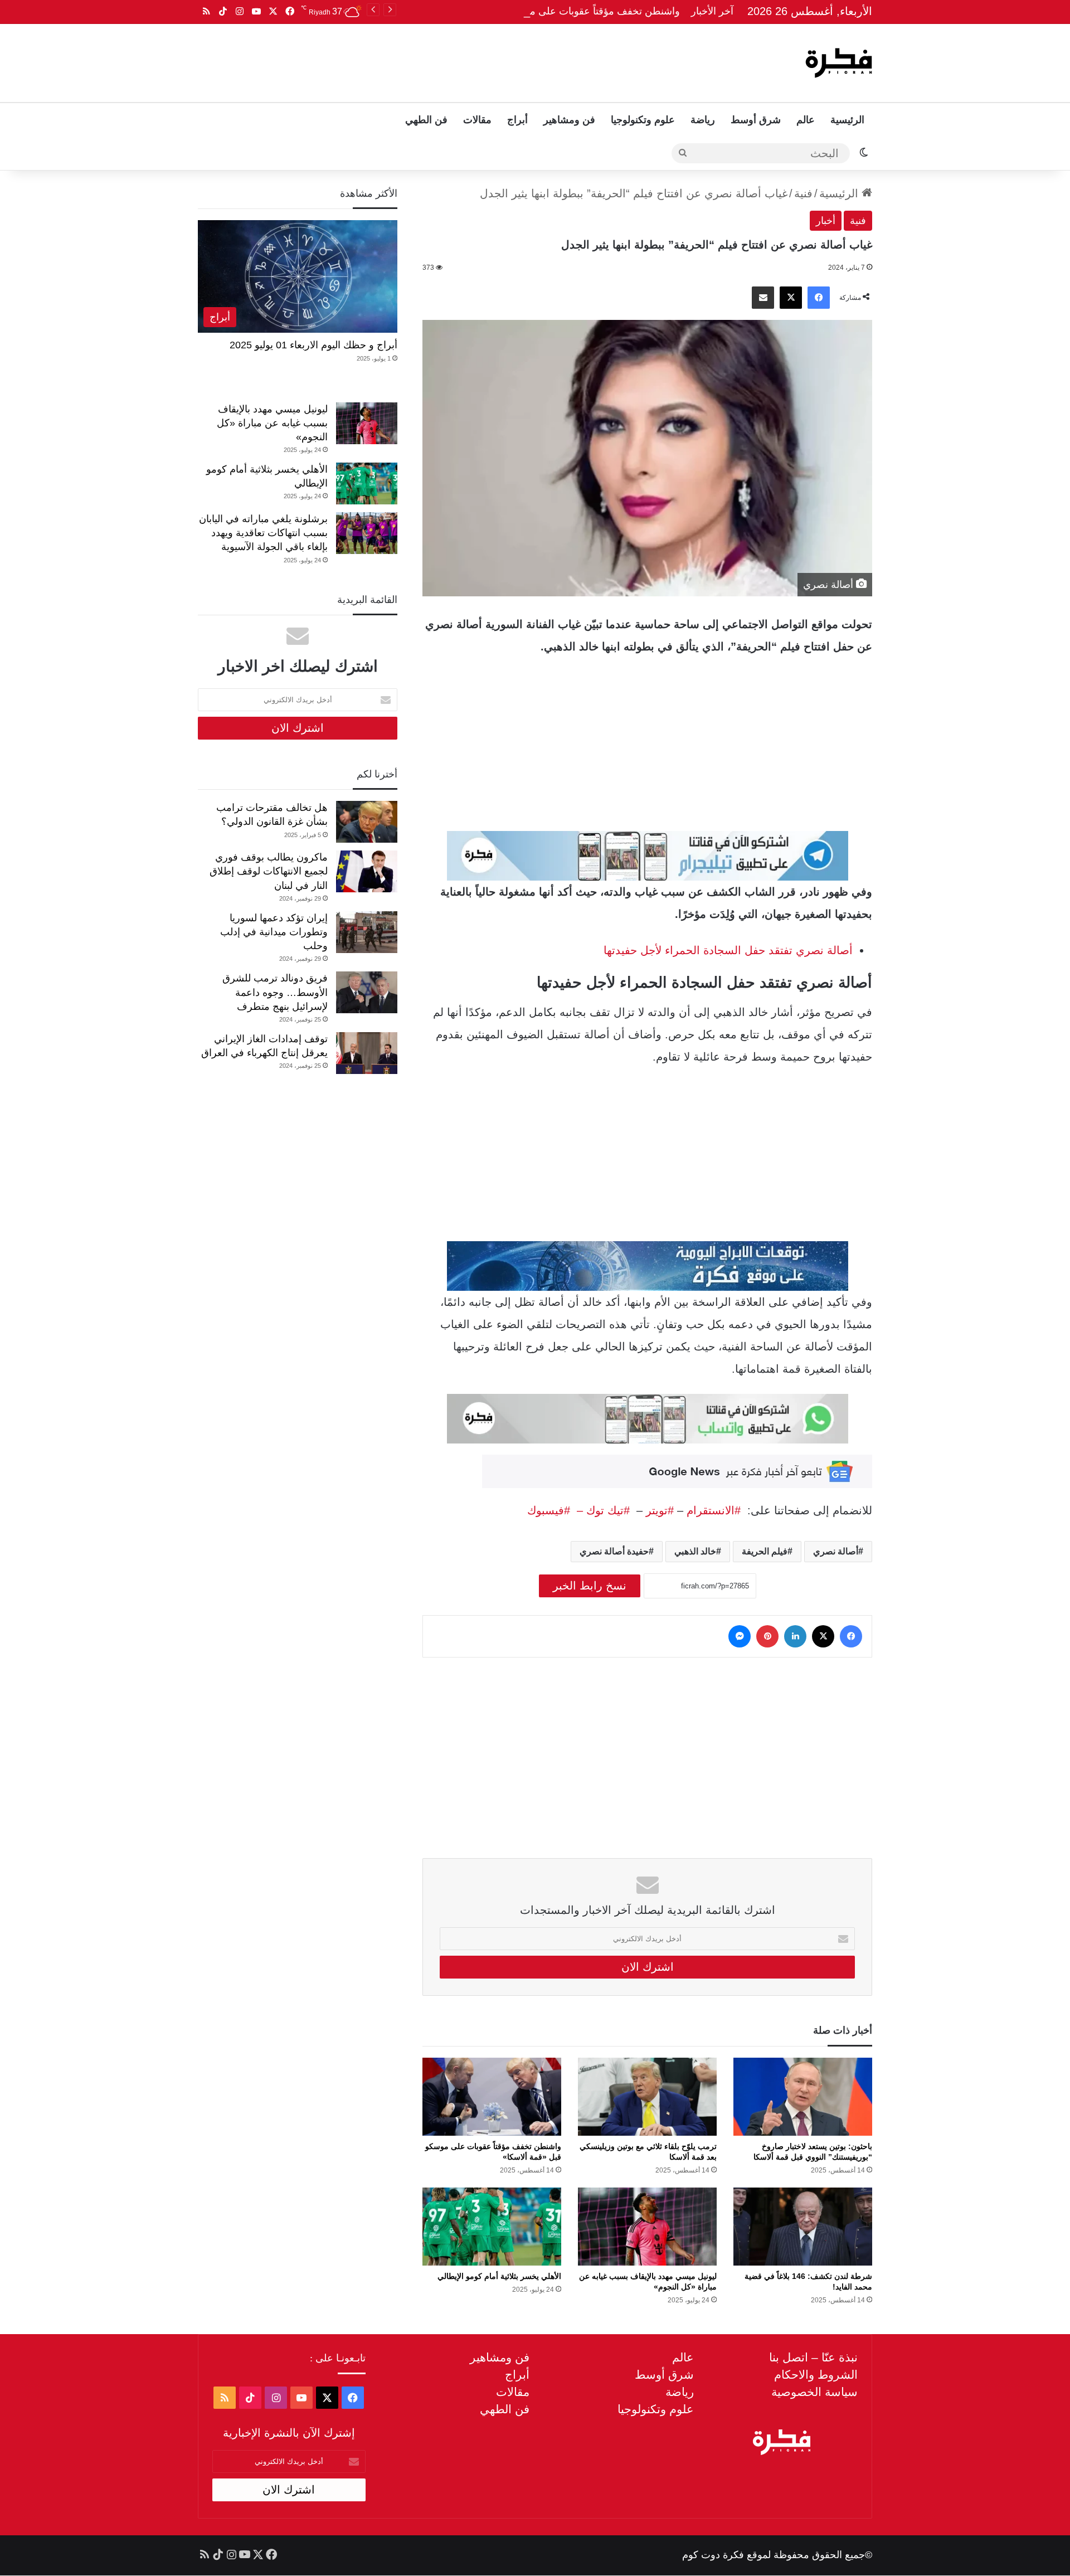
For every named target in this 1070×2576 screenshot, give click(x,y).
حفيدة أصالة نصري (614, 1551)
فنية (803, 193)
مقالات (477, 120)
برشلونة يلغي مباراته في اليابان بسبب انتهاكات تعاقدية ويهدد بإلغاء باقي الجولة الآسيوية (263, 533)
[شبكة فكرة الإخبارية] (839, 63)
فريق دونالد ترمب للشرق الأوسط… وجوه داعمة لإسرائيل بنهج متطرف (275, 992)
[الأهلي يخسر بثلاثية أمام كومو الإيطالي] (492, 2227)
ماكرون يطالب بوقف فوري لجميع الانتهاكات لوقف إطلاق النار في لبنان (269, 871)
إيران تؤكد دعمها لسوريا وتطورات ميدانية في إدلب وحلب (274, 932)
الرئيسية (847, 120)
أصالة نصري (836, 1551)
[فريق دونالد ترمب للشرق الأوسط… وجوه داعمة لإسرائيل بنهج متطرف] (367, 992)
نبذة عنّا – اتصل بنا (813, 2357)
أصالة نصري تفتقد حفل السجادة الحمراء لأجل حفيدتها (728, 950)
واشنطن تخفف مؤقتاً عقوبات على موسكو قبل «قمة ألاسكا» (555, 11)
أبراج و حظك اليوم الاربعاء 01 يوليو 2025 (313, 345)
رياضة (703, 120)
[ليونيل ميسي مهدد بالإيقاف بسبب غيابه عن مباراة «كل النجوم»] (647, 2227)
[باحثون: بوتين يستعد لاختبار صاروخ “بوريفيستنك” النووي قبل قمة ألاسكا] (803, 2097)
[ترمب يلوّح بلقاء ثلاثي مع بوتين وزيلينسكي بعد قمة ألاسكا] (647, 2097)
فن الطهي (426, 120)
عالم (806, 120)
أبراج (517, 120)
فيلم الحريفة (765, 1551)
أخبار (826, 221)
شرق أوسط (756, 120)
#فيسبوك (549, 1510)
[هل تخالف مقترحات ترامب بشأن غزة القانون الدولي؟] (367, 822)
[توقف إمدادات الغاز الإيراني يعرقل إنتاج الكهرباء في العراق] (367, 1053)
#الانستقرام (715, 1510)
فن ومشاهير (569, 120)
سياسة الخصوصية (814, 2392)
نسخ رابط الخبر (590, 1586)
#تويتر (660, 1510)
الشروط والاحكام (816, 2375)
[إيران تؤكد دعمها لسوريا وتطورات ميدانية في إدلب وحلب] (367, 932)
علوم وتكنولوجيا (643, 120)
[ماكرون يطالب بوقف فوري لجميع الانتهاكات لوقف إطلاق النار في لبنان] (367, 871)
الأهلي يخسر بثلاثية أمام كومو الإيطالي (499, 2276)
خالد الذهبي (695, 1551)
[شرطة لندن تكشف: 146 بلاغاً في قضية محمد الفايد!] (803, 2227)
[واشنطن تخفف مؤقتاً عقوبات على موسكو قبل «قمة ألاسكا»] (492, 2097)
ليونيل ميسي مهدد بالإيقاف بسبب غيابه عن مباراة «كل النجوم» (272, 423)
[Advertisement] (422, 60)
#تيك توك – (600, 1510)
